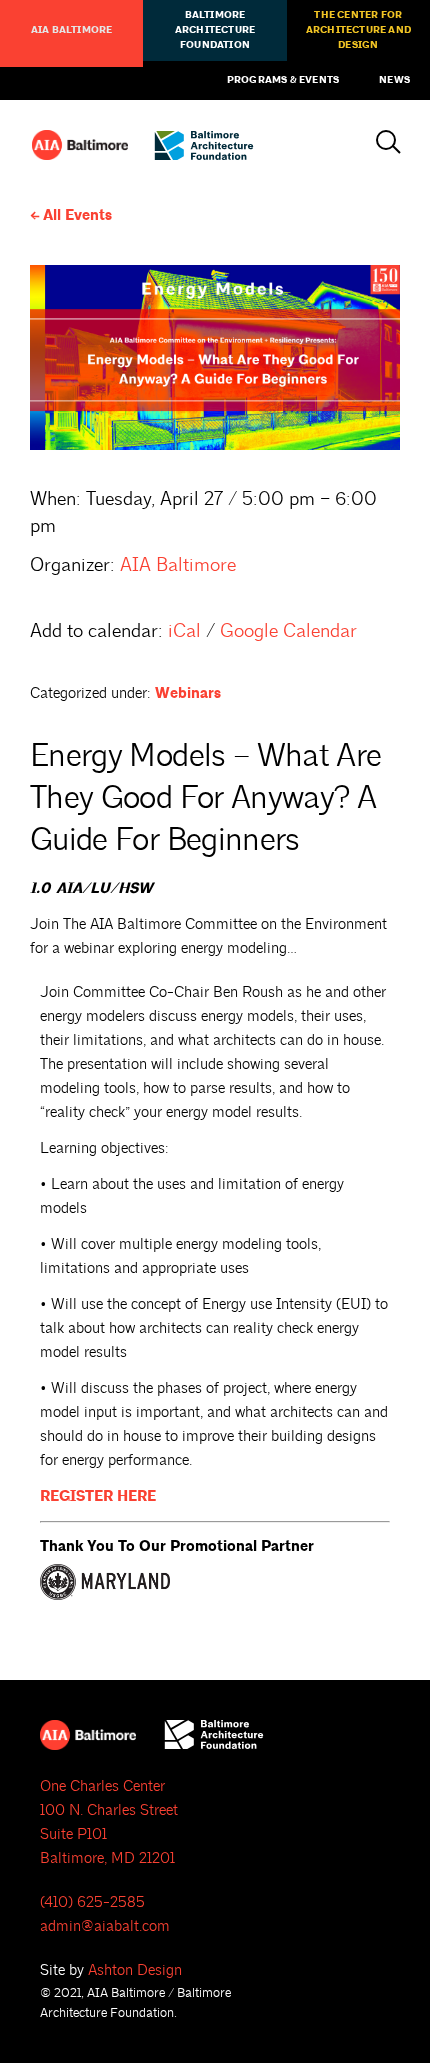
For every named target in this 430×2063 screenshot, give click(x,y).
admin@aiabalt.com (105, 1926)
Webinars (188, 693)
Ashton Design (135, 1970)
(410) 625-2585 (92, 1902)
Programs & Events (283, 80)
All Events (77, 215)
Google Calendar (288, 631)
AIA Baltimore (72, 30)
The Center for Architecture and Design (358, 30)
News (394, 80)
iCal (184, 631)
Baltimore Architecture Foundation (215, 30)
